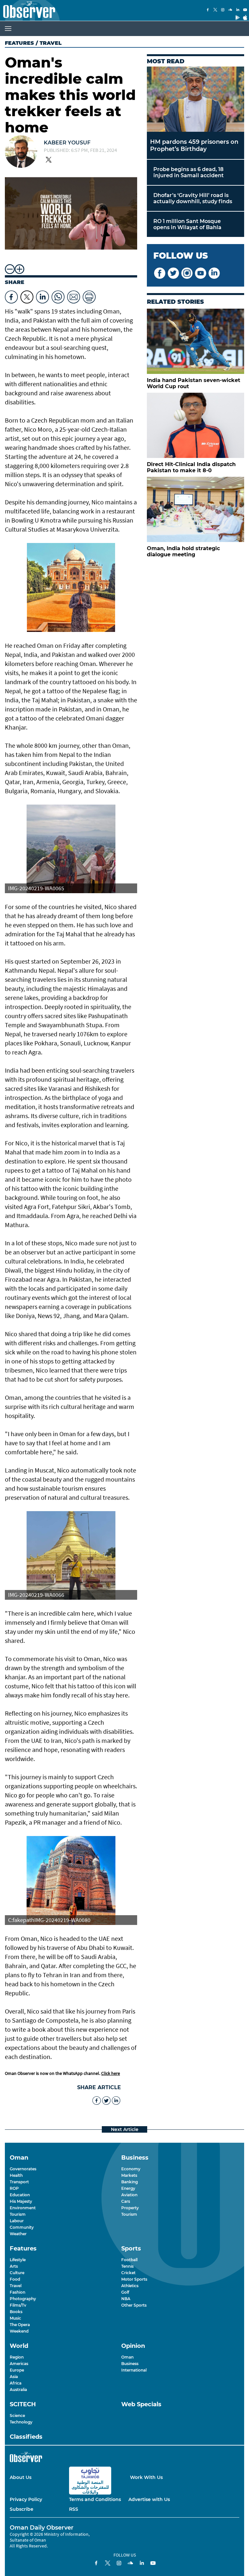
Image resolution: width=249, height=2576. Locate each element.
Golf (125, 2292)
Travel (16, 2286)
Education (20, 2195)
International (134, 2370)
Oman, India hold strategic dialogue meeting (183, 551)
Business (130, 2364)
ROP (14, 2188)
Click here (111, 2073)
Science (17, 2416)
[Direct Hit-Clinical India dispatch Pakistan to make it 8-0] (196, 425)
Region (17, 2357)
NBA (126, 2299)
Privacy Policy (26, 2499)
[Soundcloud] (230, 10)
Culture (17, 2273)
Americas (19, 2364)
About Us (21, 2477)
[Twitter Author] (49, 160)
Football (129, 2260)
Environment (23, 2208)
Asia (14, 2377)
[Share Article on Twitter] (27, 295)
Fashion (18, 2292)
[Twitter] (215, 10)
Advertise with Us (149, 2499)
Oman (127, 2357)
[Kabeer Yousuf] (21, 152)
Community (22, 2227)
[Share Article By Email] (74, 295)
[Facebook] (208, 10)
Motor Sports (134, 2279)
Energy (128, 2188)
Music (15, 2318)
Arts (14, 2266)
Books (16, 2312)
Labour (17, 2221)
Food (15, 2279)
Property (130, 2208)
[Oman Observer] (28, 10)
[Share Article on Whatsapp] (58, 295)
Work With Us (146, 2477)
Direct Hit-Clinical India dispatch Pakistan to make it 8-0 (191, 467)
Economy (131, 2169)
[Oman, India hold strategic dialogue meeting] (196, 509)
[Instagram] (223, 10)
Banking (130, 2182)
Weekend (19, 2331)
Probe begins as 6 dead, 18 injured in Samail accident (189, 172)
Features (19, 43)
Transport (19, 2182)
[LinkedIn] (238, 10)
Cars (126, 2201)
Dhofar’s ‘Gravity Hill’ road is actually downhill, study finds (193, 198)
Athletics (130, 2286)
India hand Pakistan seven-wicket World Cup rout (194, 383)
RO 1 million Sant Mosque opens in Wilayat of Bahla (187, 224)
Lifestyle (18, 2260)
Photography (23, 2299)
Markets (129, 2175)
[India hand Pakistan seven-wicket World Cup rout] (196, 341)
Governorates (23, 2169)
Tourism (18, 2214)
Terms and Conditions (95, 2499)
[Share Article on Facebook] (11, 295)
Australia (18, 2390)
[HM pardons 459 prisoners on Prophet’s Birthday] (196, 99)
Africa (16, 2383)
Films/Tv (18, 2305)
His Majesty (21, 2201)
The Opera (20, 2325)
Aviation (129, 2195)
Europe (17, 2370)
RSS (74, 2509)
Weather (18, 2234)
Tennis (127, 2266)
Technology (21, 2422)
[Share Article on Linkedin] (42, 295)
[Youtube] (245, 10)
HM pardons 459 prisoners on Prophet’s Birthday (194, 145)
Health (16, 2175)
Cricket (128, 2273)
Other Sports (134, 2305)
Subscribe (22, 2509)
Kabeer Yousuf (67, 143)
